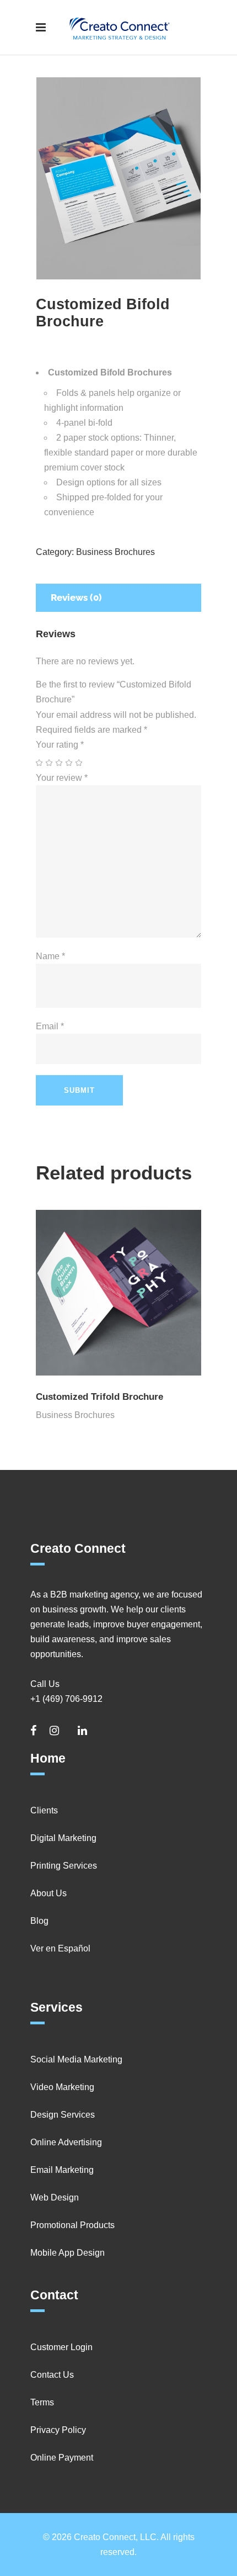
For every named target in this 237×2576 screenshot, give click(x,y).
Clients (44, 1810)
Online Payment (62, 2458)
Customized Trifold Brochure (99, 1397)
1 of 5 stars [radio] (40, 763)
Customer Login (61, 2347)
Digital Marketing (63, 1838)
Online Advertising (66, 2142)
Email (50, 1026)
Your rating (60, 745)
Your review (62, 778)
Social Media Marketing (76, 2059)
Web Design (55, 2197)
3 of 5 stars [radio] (60, 763)
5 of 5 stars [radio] (79, 763)
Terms (42, 2402)
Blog (39, 1921)
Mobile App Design (68, 2253)
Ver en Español (60, 1948)
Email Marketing (62, 2170)
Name (50, 956)
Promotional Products (72, 2225)
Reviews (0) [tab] (76, 597)
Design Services (63, 2115)
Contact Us (52, 2375)
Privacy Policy (58, 2430)
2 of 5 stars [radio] (50, 763)
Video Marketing (62, 2087)
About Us (49, 1893)
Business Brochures (115, 552)
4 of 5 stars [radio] (69, 763)
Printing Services (64, 1866)
